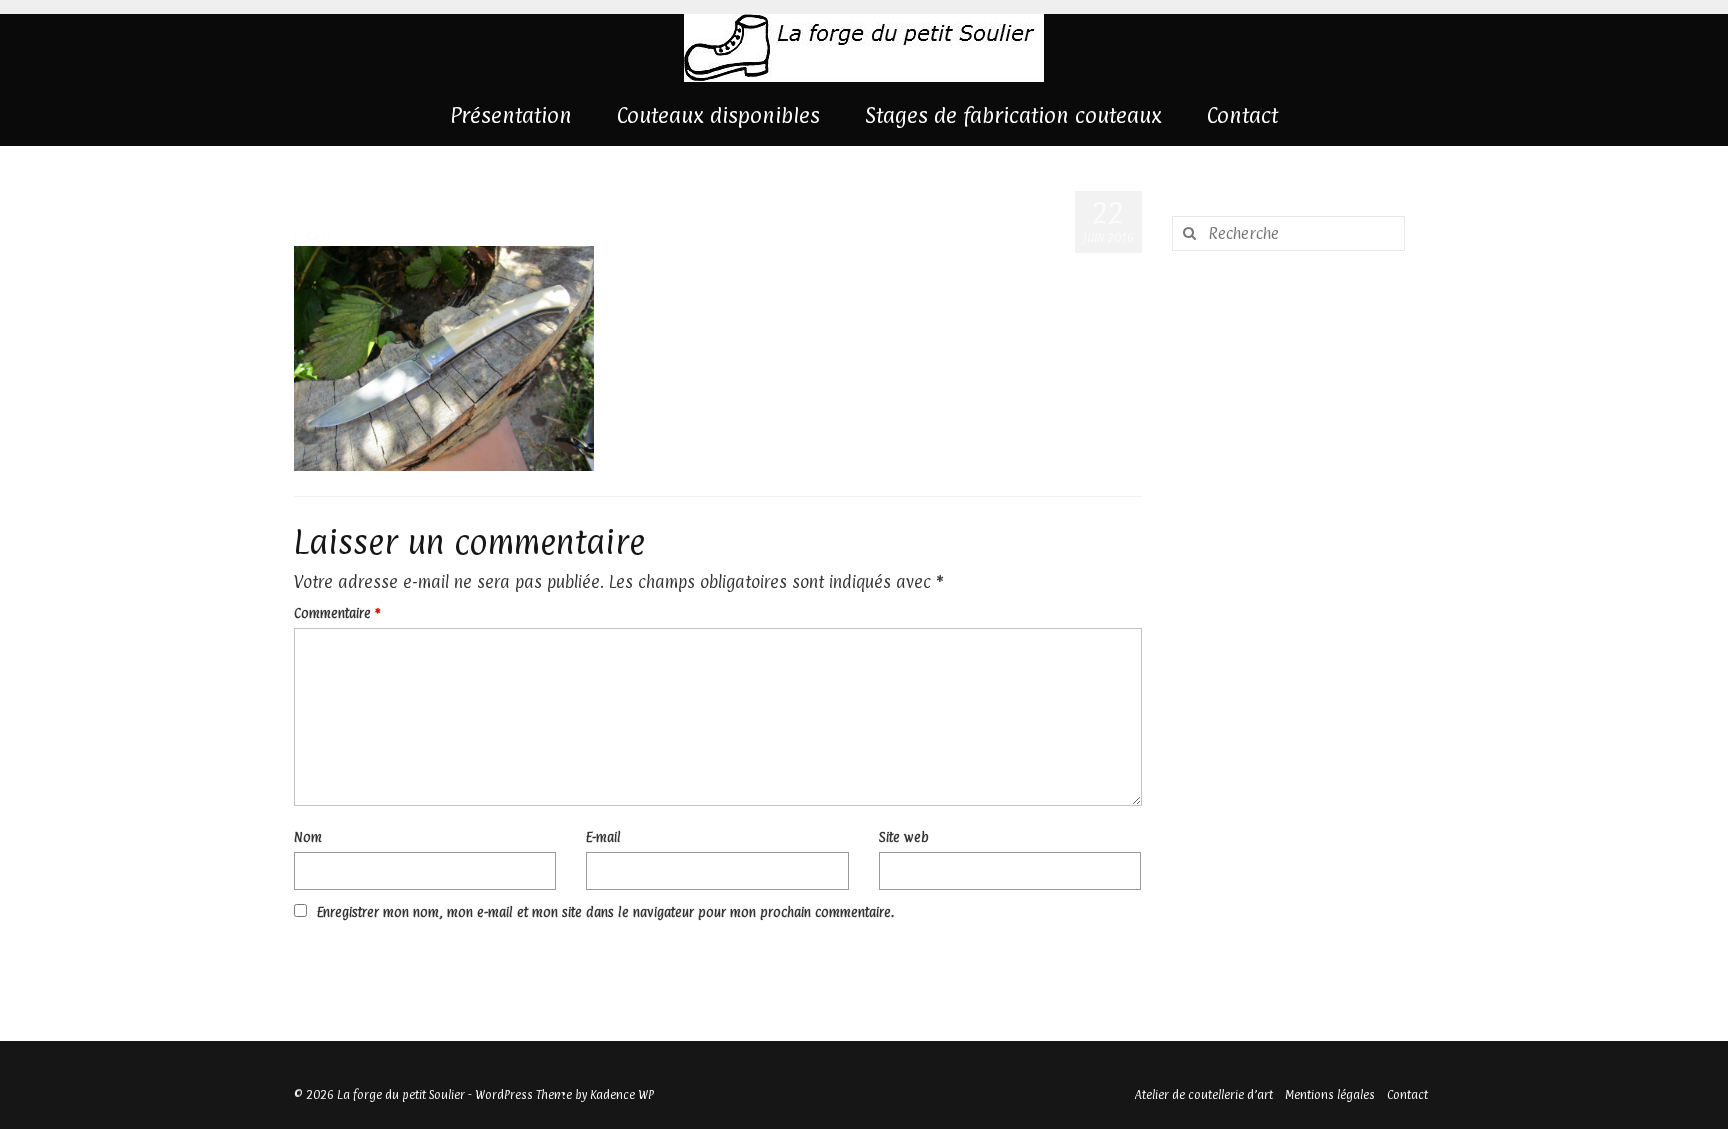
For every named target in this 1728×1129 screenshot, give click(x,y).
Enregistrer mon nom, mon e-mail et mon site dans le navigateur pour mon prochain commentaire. (605, 912)
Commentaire (337, 613)
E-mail (603, 837)
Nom (308, 837)
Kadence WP (622, 1095)
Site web (904, 837)
